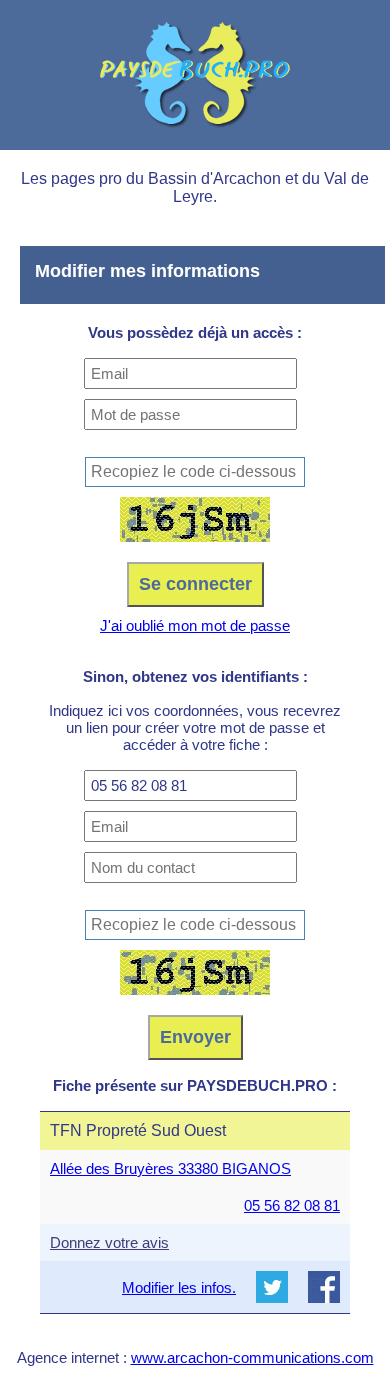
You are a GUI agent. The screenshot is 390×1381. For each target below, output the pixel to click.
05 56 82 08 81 (292, 1205)
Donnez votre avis (109, 1242)
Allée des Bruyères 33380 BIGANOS (170, 1168)
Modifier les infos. (179, 1287)
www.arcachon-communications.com (252, 1357)
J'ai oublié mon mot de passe (195, 625)
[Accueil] (195, 75)
